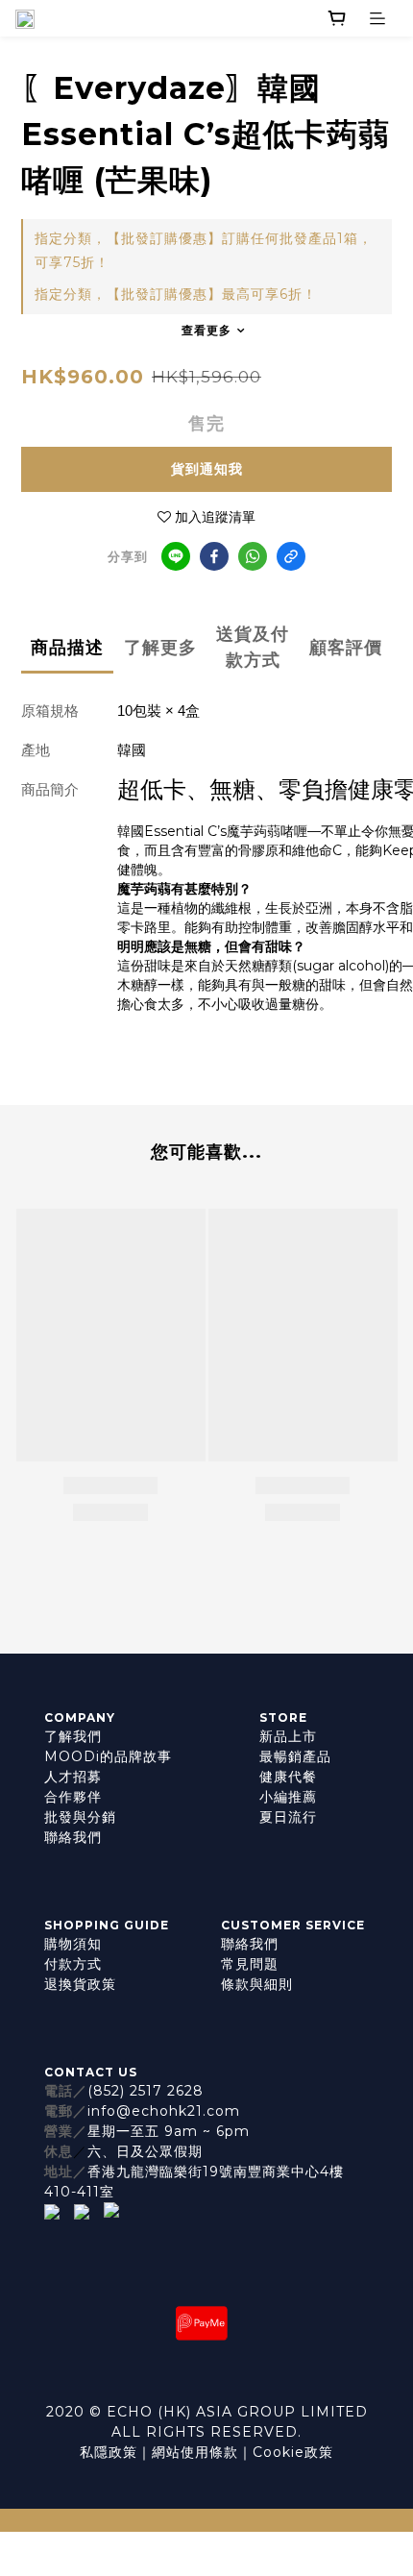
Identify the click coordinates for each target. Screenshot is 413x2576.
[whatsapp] (253, 556)
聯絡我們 (73, 1837)
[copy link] (291, 556)
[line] (176, 556)
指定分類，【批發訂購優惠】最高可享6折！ (176, 294)
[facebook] (214, 556)
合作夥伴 (73, 1797)
